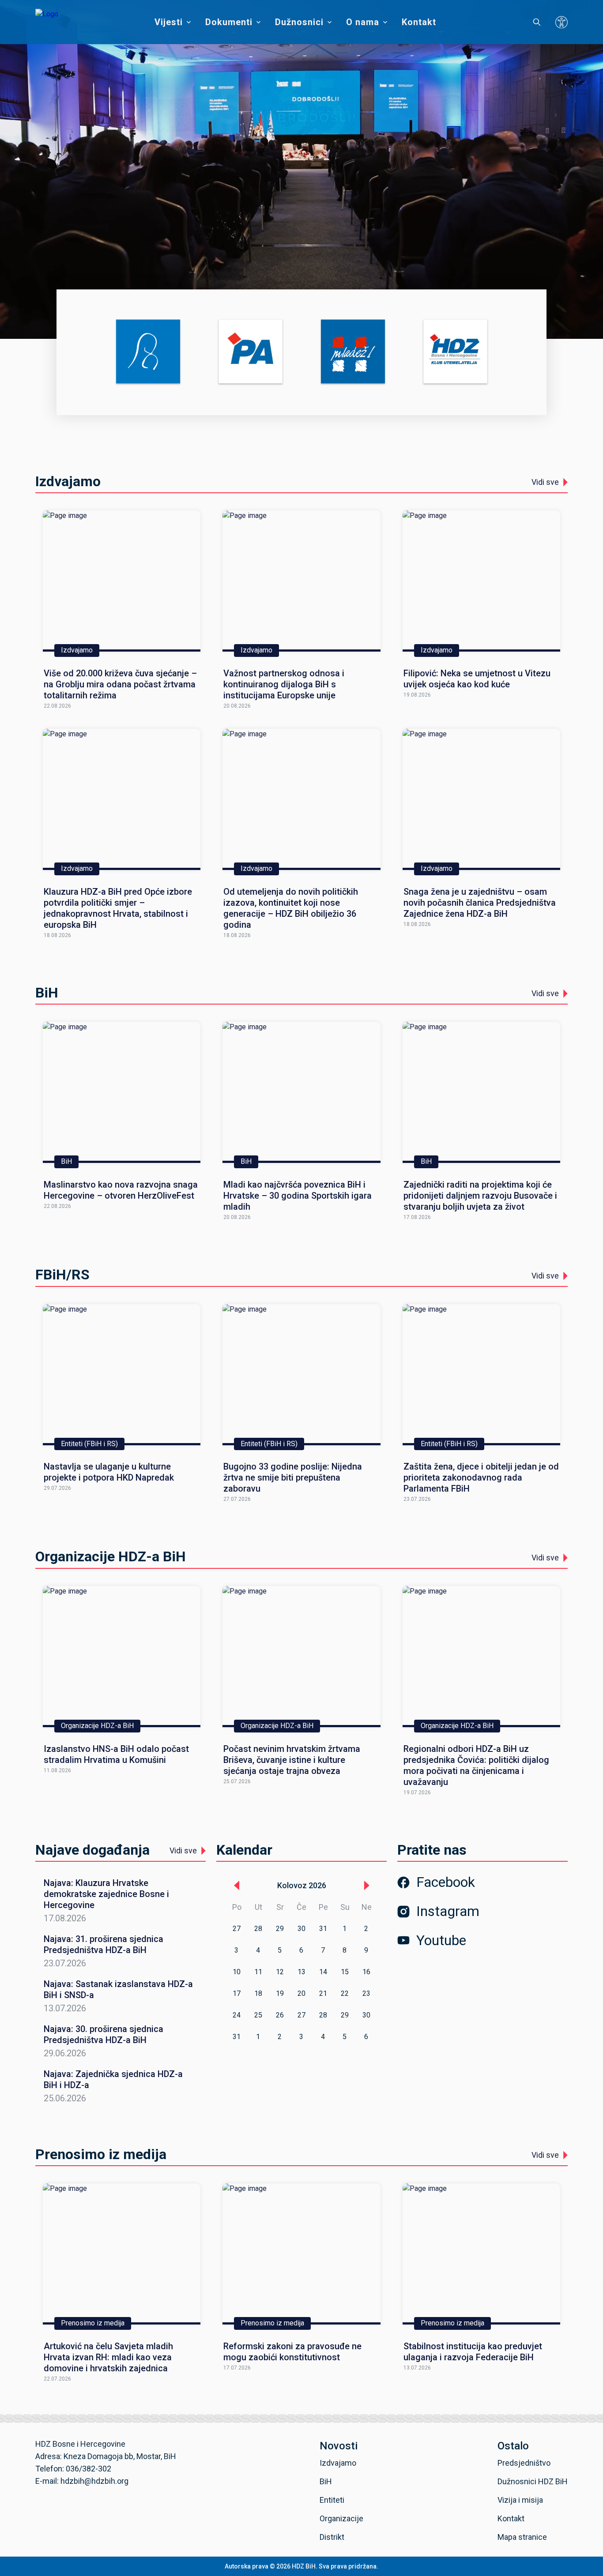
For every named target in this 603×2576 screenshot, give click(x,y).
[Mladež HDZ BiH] (353, 352)
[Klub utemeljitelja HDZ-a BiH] (455, 352)
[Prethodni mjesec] (237, 1886)
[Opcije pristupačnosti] (562, 22)
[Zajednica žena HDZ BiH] (148, 352)
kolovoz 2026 (302, 1885)
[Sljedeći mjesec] (367, 1886)
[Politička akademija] (251, 352)
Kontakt (419, 22)
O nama (363, 22)
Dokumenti (229, 22)
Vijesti (169, 22)
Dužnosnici (299, 22)
